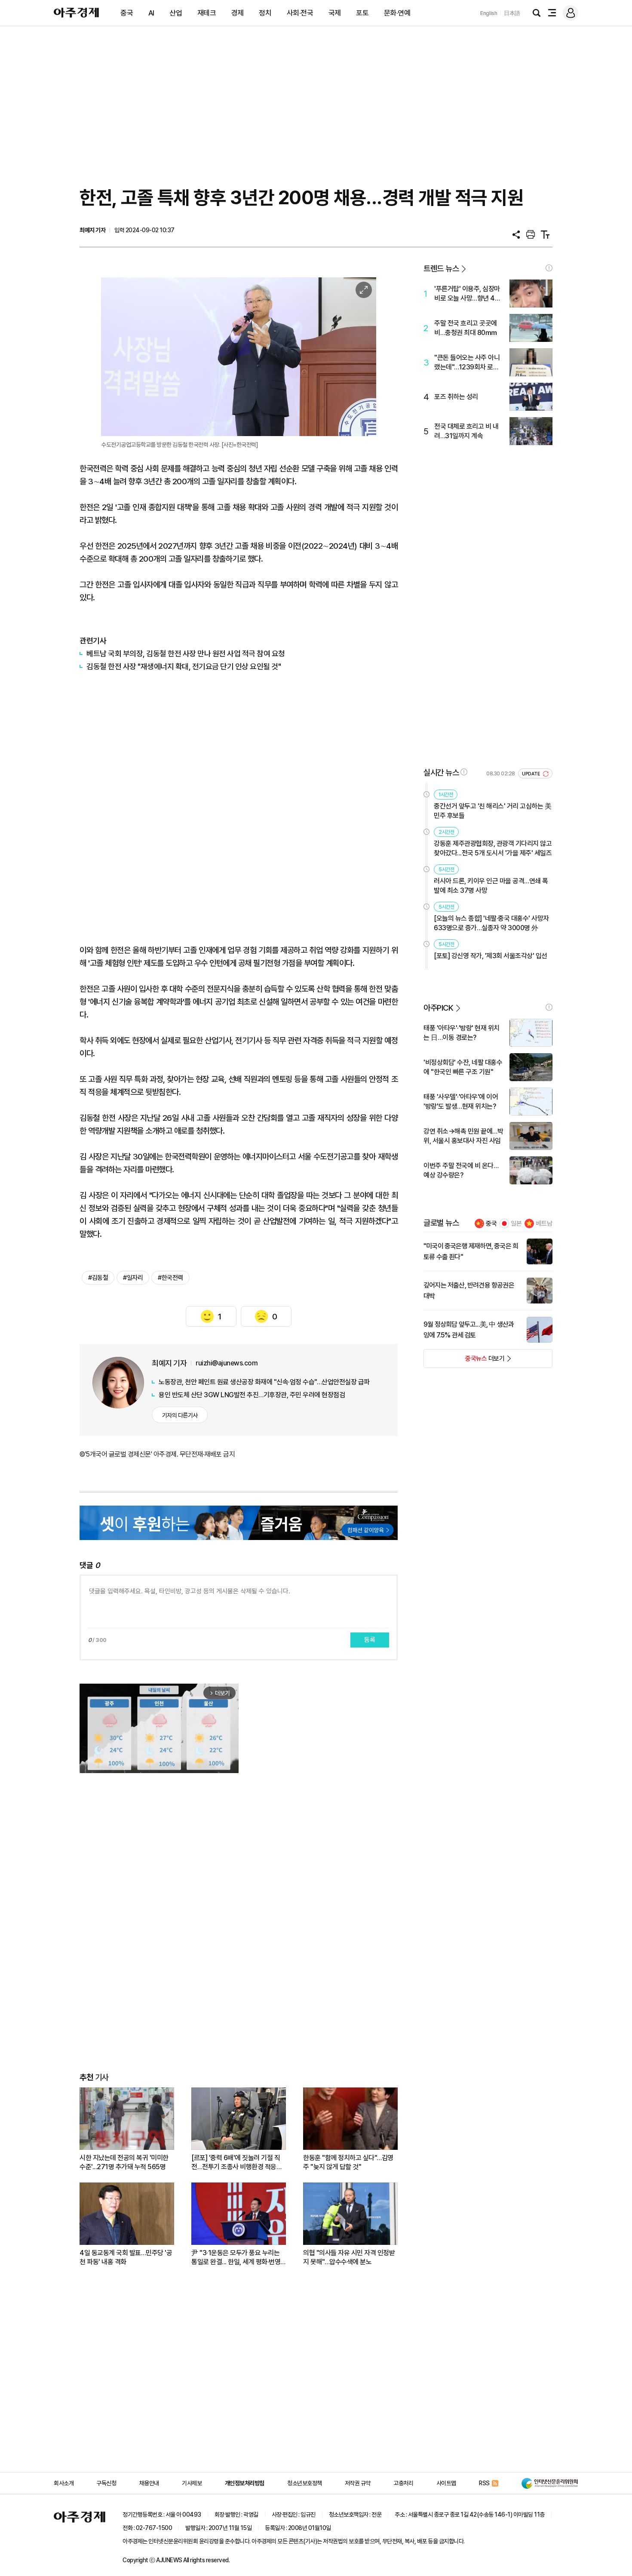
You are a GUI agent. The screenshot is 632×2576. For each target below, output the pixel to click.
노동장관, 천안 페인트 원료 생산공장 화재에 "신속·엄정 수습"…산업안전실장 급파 (264, 1382)
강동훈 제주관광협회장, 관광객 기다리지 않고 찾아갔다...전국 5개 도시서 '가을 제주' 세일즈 (493, 848)
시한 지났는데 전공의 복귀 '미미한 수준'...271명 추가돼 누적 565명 (124, 2162)
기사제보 (192, 2483)
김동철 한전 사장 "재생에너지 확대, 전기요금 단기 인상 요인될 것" (184, 666)
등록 (370, 1640)
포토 (362, 13)
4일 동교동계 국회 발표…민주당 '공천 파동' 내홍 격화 (126, 2257)
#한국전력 (170, 1278)
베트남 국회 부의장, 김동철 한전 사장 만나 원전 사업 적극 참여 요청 (186, 653)
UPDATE (532, 774)
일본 (516, 1223)
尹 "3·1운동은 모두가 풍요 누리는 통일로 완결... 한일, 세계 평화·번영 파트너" (236, 2258)
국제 (335, 13)
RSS (484, 2483)
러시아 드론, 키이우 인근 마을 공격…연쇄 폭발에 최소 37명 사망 (491, 886)
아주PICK (438, 1008)
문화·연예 (397, 13)
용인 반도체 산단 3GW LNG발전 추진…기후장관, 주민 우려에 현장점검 (252, 1395)
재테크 (207, 13)
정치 (265, 13)
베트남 (544, 1223)
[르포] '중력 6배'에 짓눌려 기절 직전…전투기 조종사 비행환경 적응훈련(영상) (237, 2163)
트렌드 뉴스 (441, 269)
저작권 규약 (358, 2483)
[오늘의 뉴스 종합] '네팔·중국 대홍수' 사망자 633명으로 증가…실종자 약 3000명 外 (491, 923)
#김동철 (98, 1278)
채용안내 (149, 2483)
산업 (176, 13)
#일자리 (133, 1278)
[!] (549, 268)
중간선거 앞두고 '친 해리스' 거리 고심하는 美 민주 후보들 (492, 811)
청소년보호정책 (305, 2483)
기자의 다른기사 (180, 1415)
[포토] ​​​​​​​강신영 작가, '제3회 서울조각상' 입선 (491, 956)
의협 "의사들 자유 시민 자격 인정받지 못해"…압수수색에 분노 (349, 2257)
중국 (127, 13)
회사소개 (64, 2483)
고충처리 (403, 2483)
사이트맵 (446, 2483)
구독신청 (106, 2483)
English (489, 13)
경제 (238, 13)
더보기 (464, 1361)
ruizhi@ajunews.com (227, 1363)
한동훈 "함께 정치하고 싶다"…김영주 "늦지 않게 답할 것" (348, 2162)
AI (151, 13)
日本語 (512, 13)
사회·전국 (300, 13)
